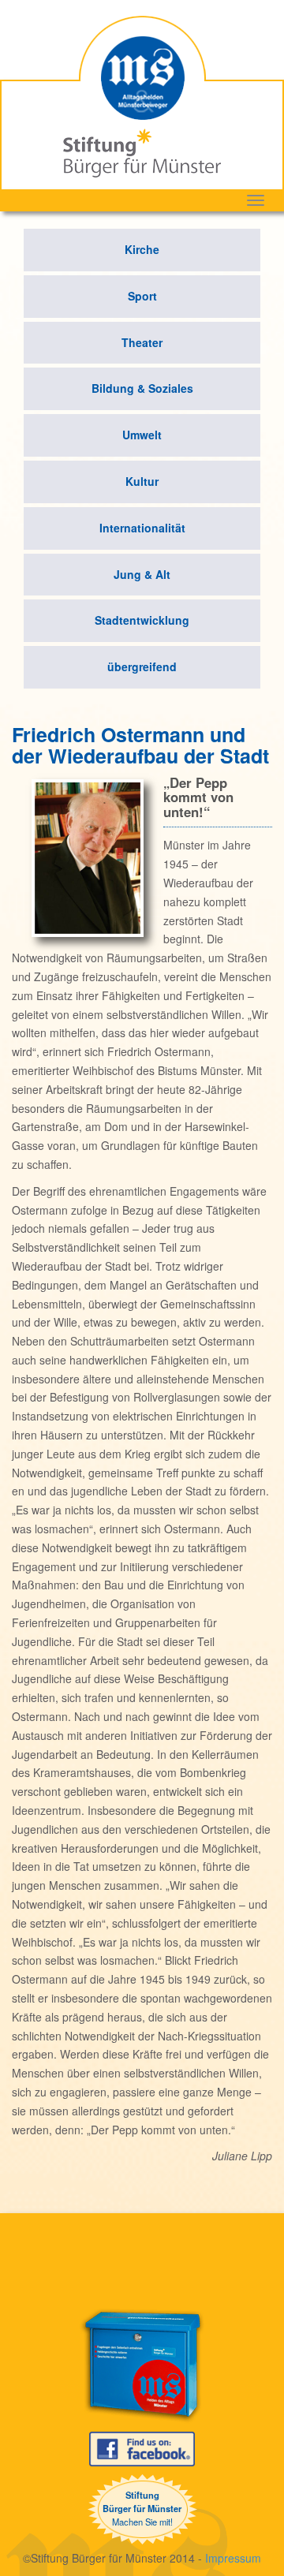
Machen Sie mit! (142, 2508)
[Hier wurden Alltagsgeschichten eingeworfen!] (142, 2365)
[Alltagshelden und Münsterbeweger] (142, 66)
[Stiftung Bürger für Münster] (142, 151)
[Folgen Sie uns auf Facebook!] (142, 2447)
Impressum (233, 2558)
